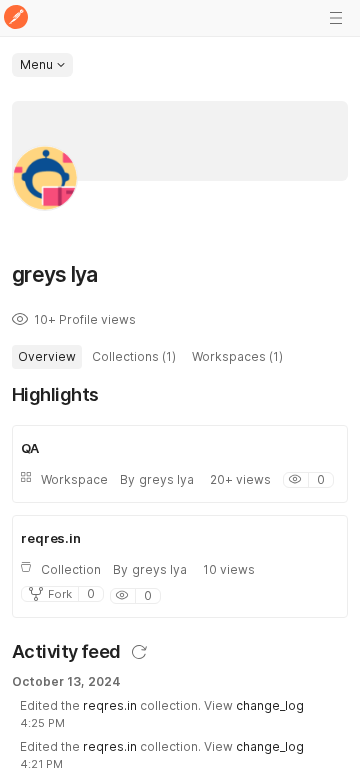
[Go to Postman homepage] (16, 18)
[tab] (47, 357)
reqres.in (110, 705)
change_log (270, 705)
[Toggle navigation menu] (336, 18)
